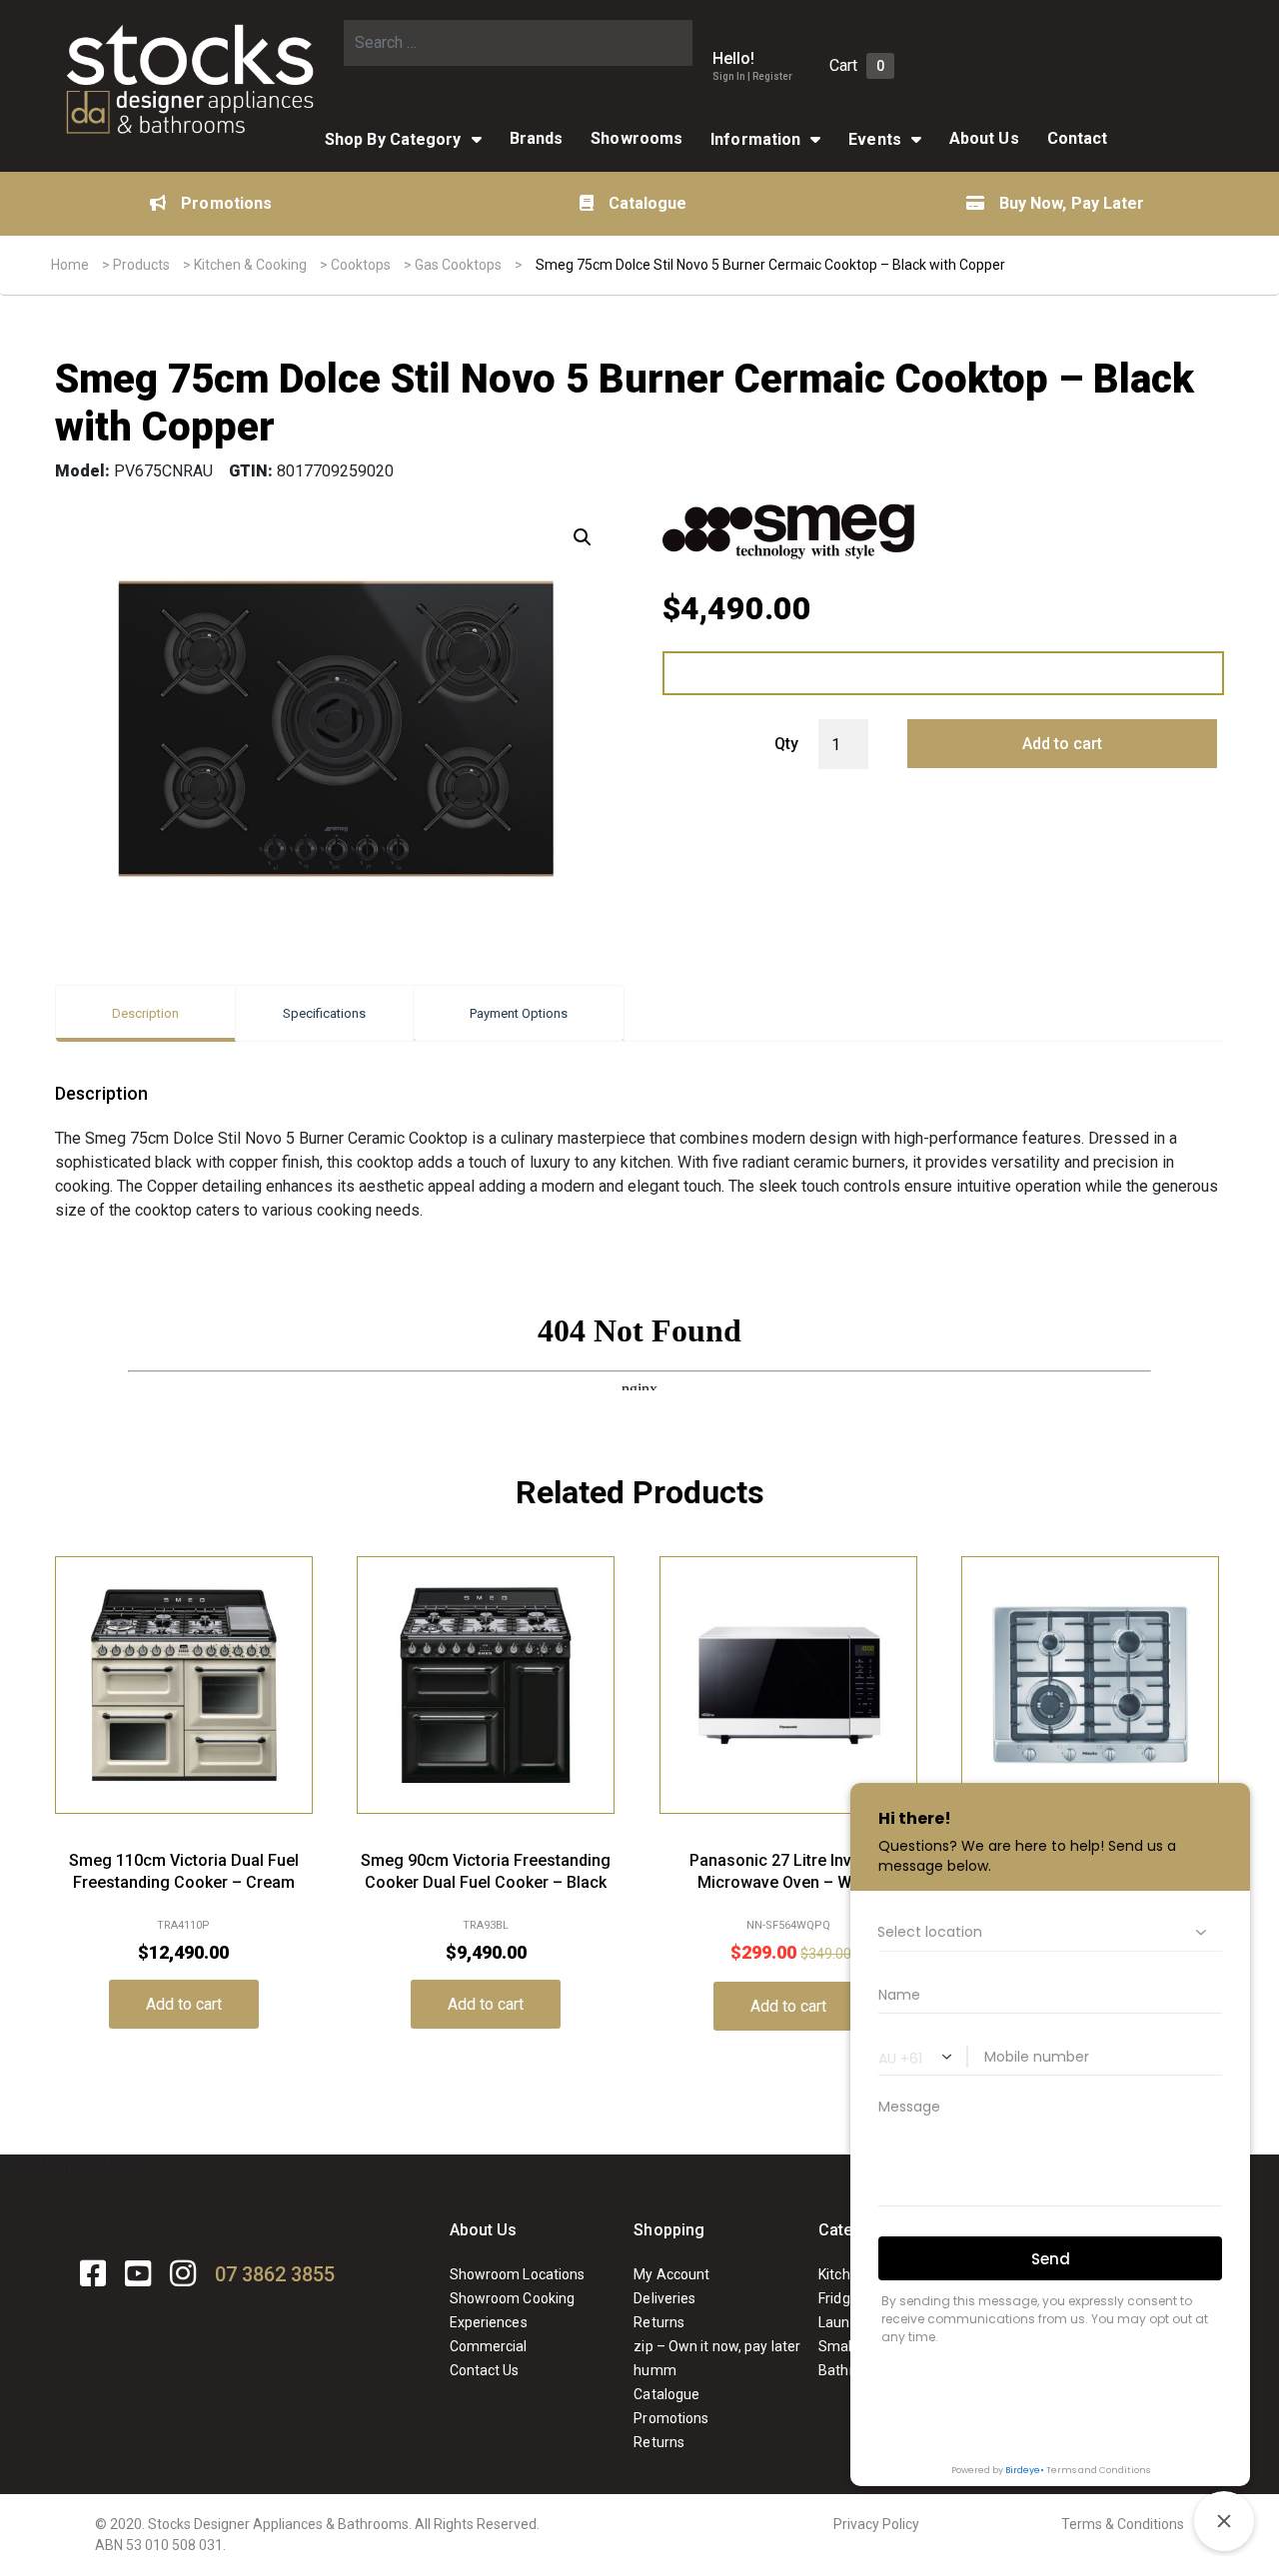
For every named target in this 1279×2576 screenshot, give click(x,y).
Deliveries (664, 2298)
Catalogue (648, 203)
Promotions (226, 203)
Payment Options (519, 1013)
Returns (659, 2322)
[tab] (145, 1013)
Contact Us (485, 2370)
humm (654, 2370)
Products (141, 265)
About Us (484, 2230)
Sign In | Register (752, 76)
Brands (537, 138)
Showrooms (637, 138)
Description (145, 1013)
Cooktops (361, 265)
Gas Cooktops (458, 265)
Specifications (324, 1013)
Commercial (489, 2346)
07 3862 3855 (275, 2274)
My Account (671, 2274)
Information (755, 139)
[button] (583, 537)
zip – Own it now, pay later (717, 2346)
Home (70, 265)
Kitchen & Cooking (250, 265)
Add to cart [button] (184, 2004)
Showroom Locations (518, 2274)
